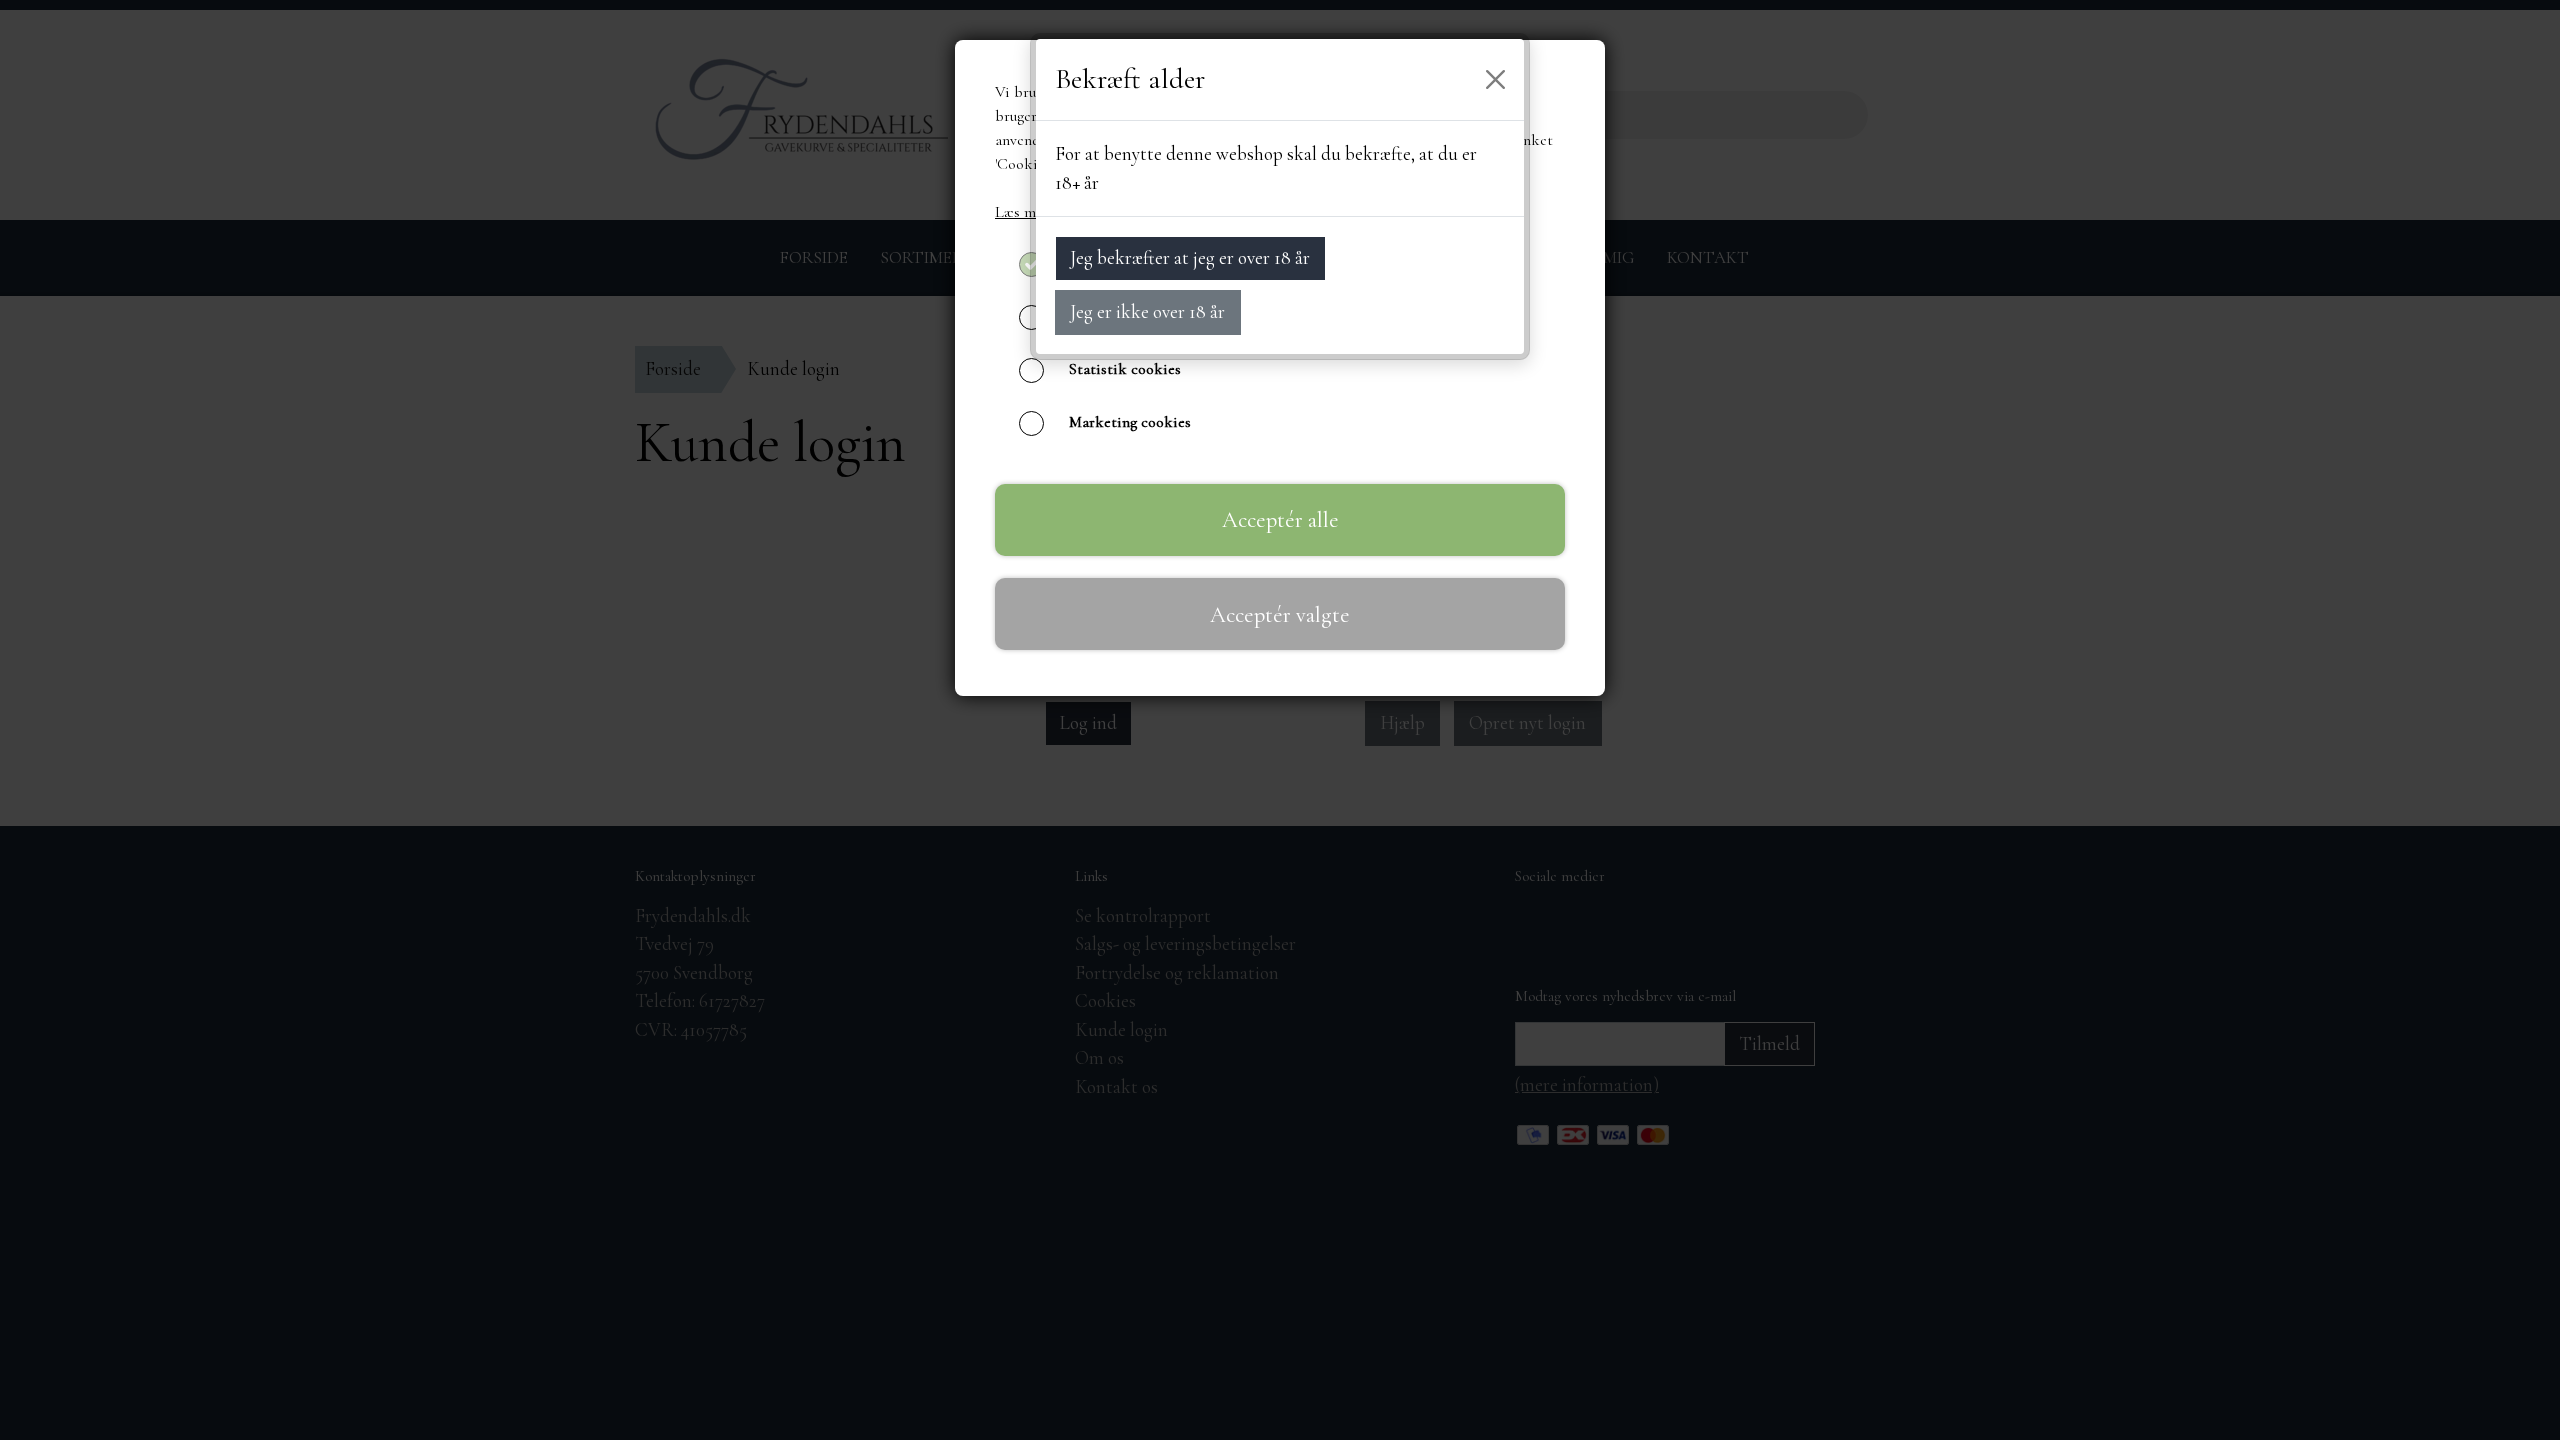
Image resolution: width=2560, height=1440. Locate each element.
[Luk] (1496, 80)
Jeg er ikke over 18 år (1147, 311)
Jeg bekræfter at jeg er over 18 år (1190, 257)
